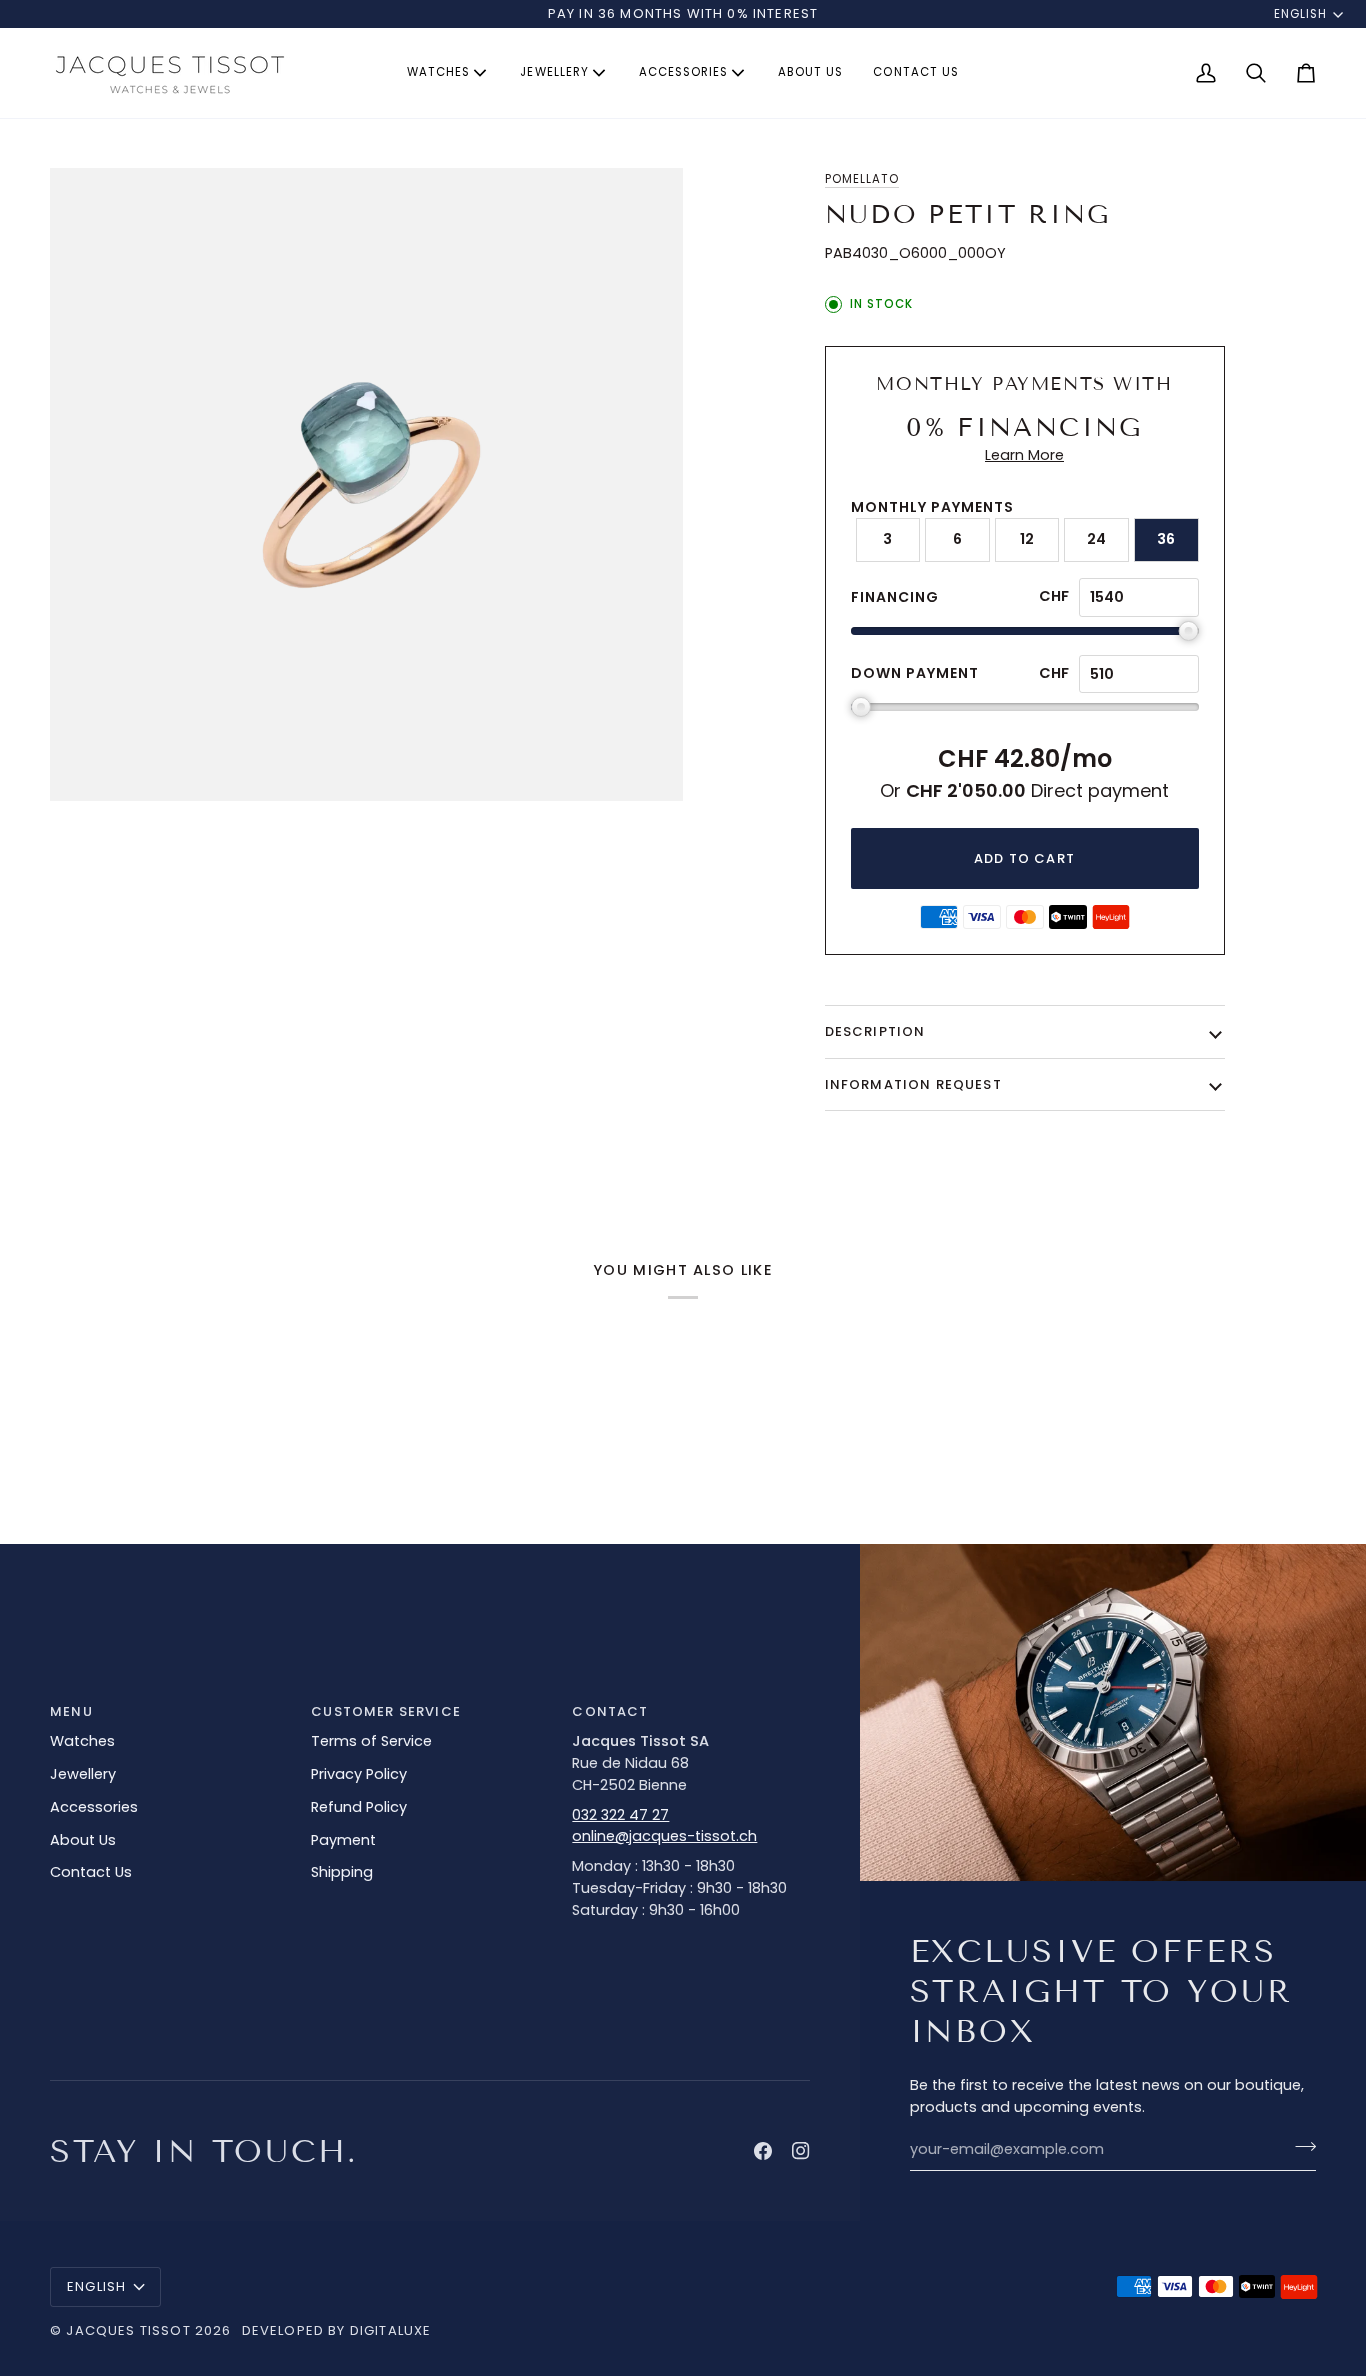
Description (875, 1031)
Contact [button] (610, 1711)
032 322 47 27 (620, 1815)
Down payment (915, 673)
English (1300, 14)
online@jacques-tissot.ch (664, 1836)
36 (1166, 539)
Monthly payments (932, 507)
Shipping (342, 1872)
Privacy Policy (359, 1774)
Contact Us (91, 1872)
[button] (448, 73)
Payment (343, 1840)
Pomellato (862, 179)
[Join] (1299, 2147)
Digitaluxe (391, 2330)
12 (1027, 539)
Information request (913, 1084)
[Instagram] (801, 2151)
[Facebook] (763, 2151)
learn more (1024, 455)
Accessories (94, 1807)
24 (1096, 539)
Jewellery (83, 1774)
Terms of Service (371, 1741)
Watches (82, 1741)
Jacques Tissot (128, 2330)
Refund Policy (359, 1807)
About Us (83, 1840)
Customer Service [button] (386, 1711)
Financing (895, 597)
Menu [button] (71, 1711)
